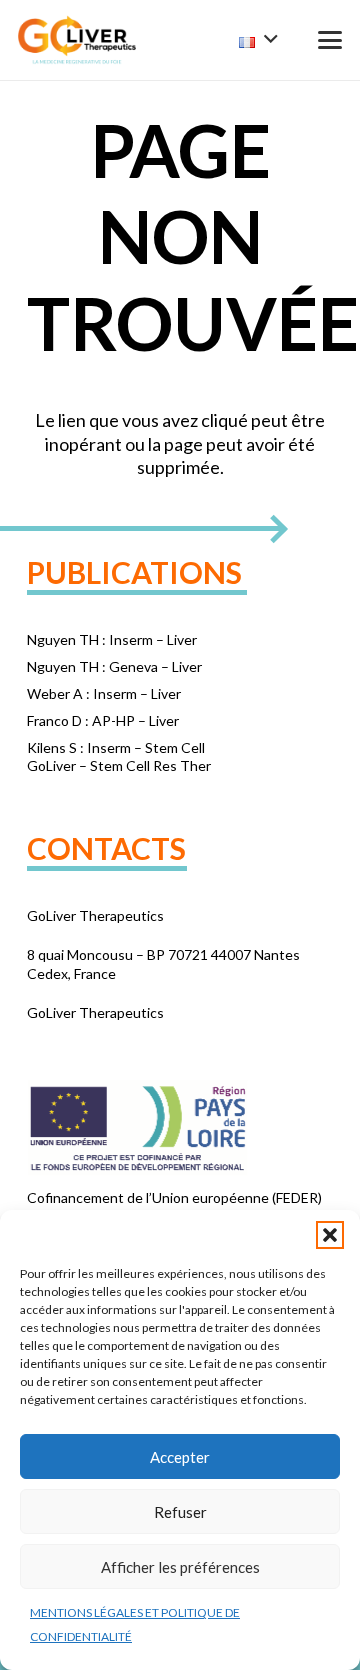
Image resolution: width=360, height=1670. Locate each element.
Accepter (180, 1457)
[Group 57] (77, 40)
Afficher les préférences (180, 1567)
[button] (330, 1235)
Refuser (180, 1512)
